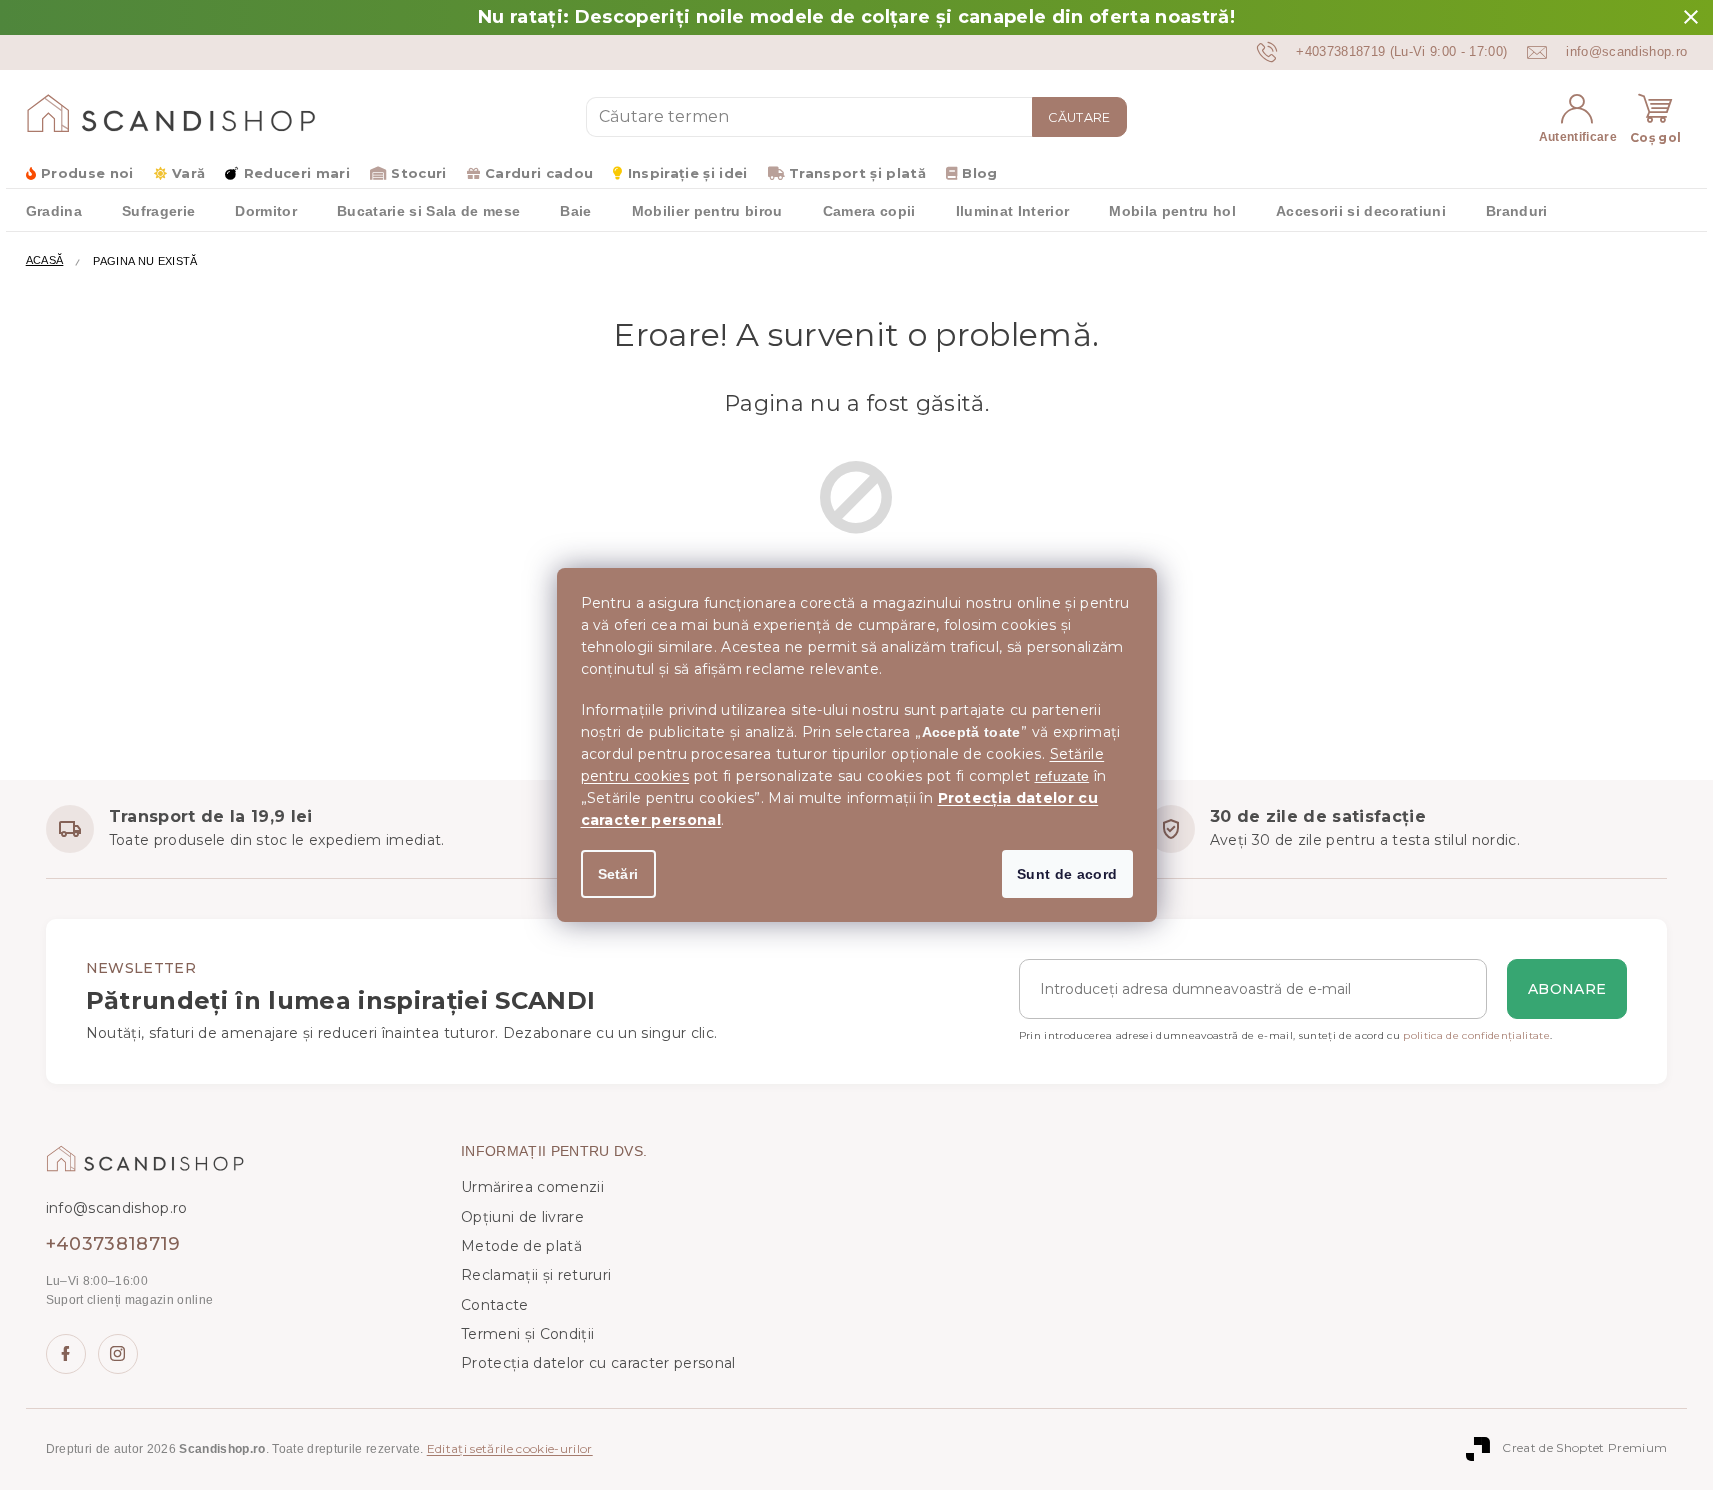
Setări (618, 874)
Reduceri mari (297, 173)
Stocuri (418, 173)
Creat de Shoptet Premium (1584, 1447)
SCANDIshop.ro (66, 1354)
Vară (188, 173)
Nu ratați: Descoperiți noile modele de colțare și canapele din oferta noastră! (856, 17)
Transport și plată (857, 173)
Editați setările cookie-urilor (510, 1448)
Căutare (1079, 117)
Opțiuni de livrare (522, 1217)
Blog (979, 173)
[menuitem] (54, 210)
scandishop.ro (118, 1354)
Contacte (495, 1305)
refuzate (1062, 776)
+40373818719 (113, 1244)
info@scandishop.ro (117, 1208)
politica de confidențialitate (1476, 1035)
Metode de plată (521, 1246)
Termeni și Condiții (527, 1334)
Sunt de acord (1067, 874)
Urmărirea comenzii (532, 1187)
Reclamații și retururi (536, 1275)
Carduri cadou (539, 173)
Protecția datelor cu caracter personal (598, 1363)
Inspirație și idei (687, 173)
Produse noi (87, 173)
